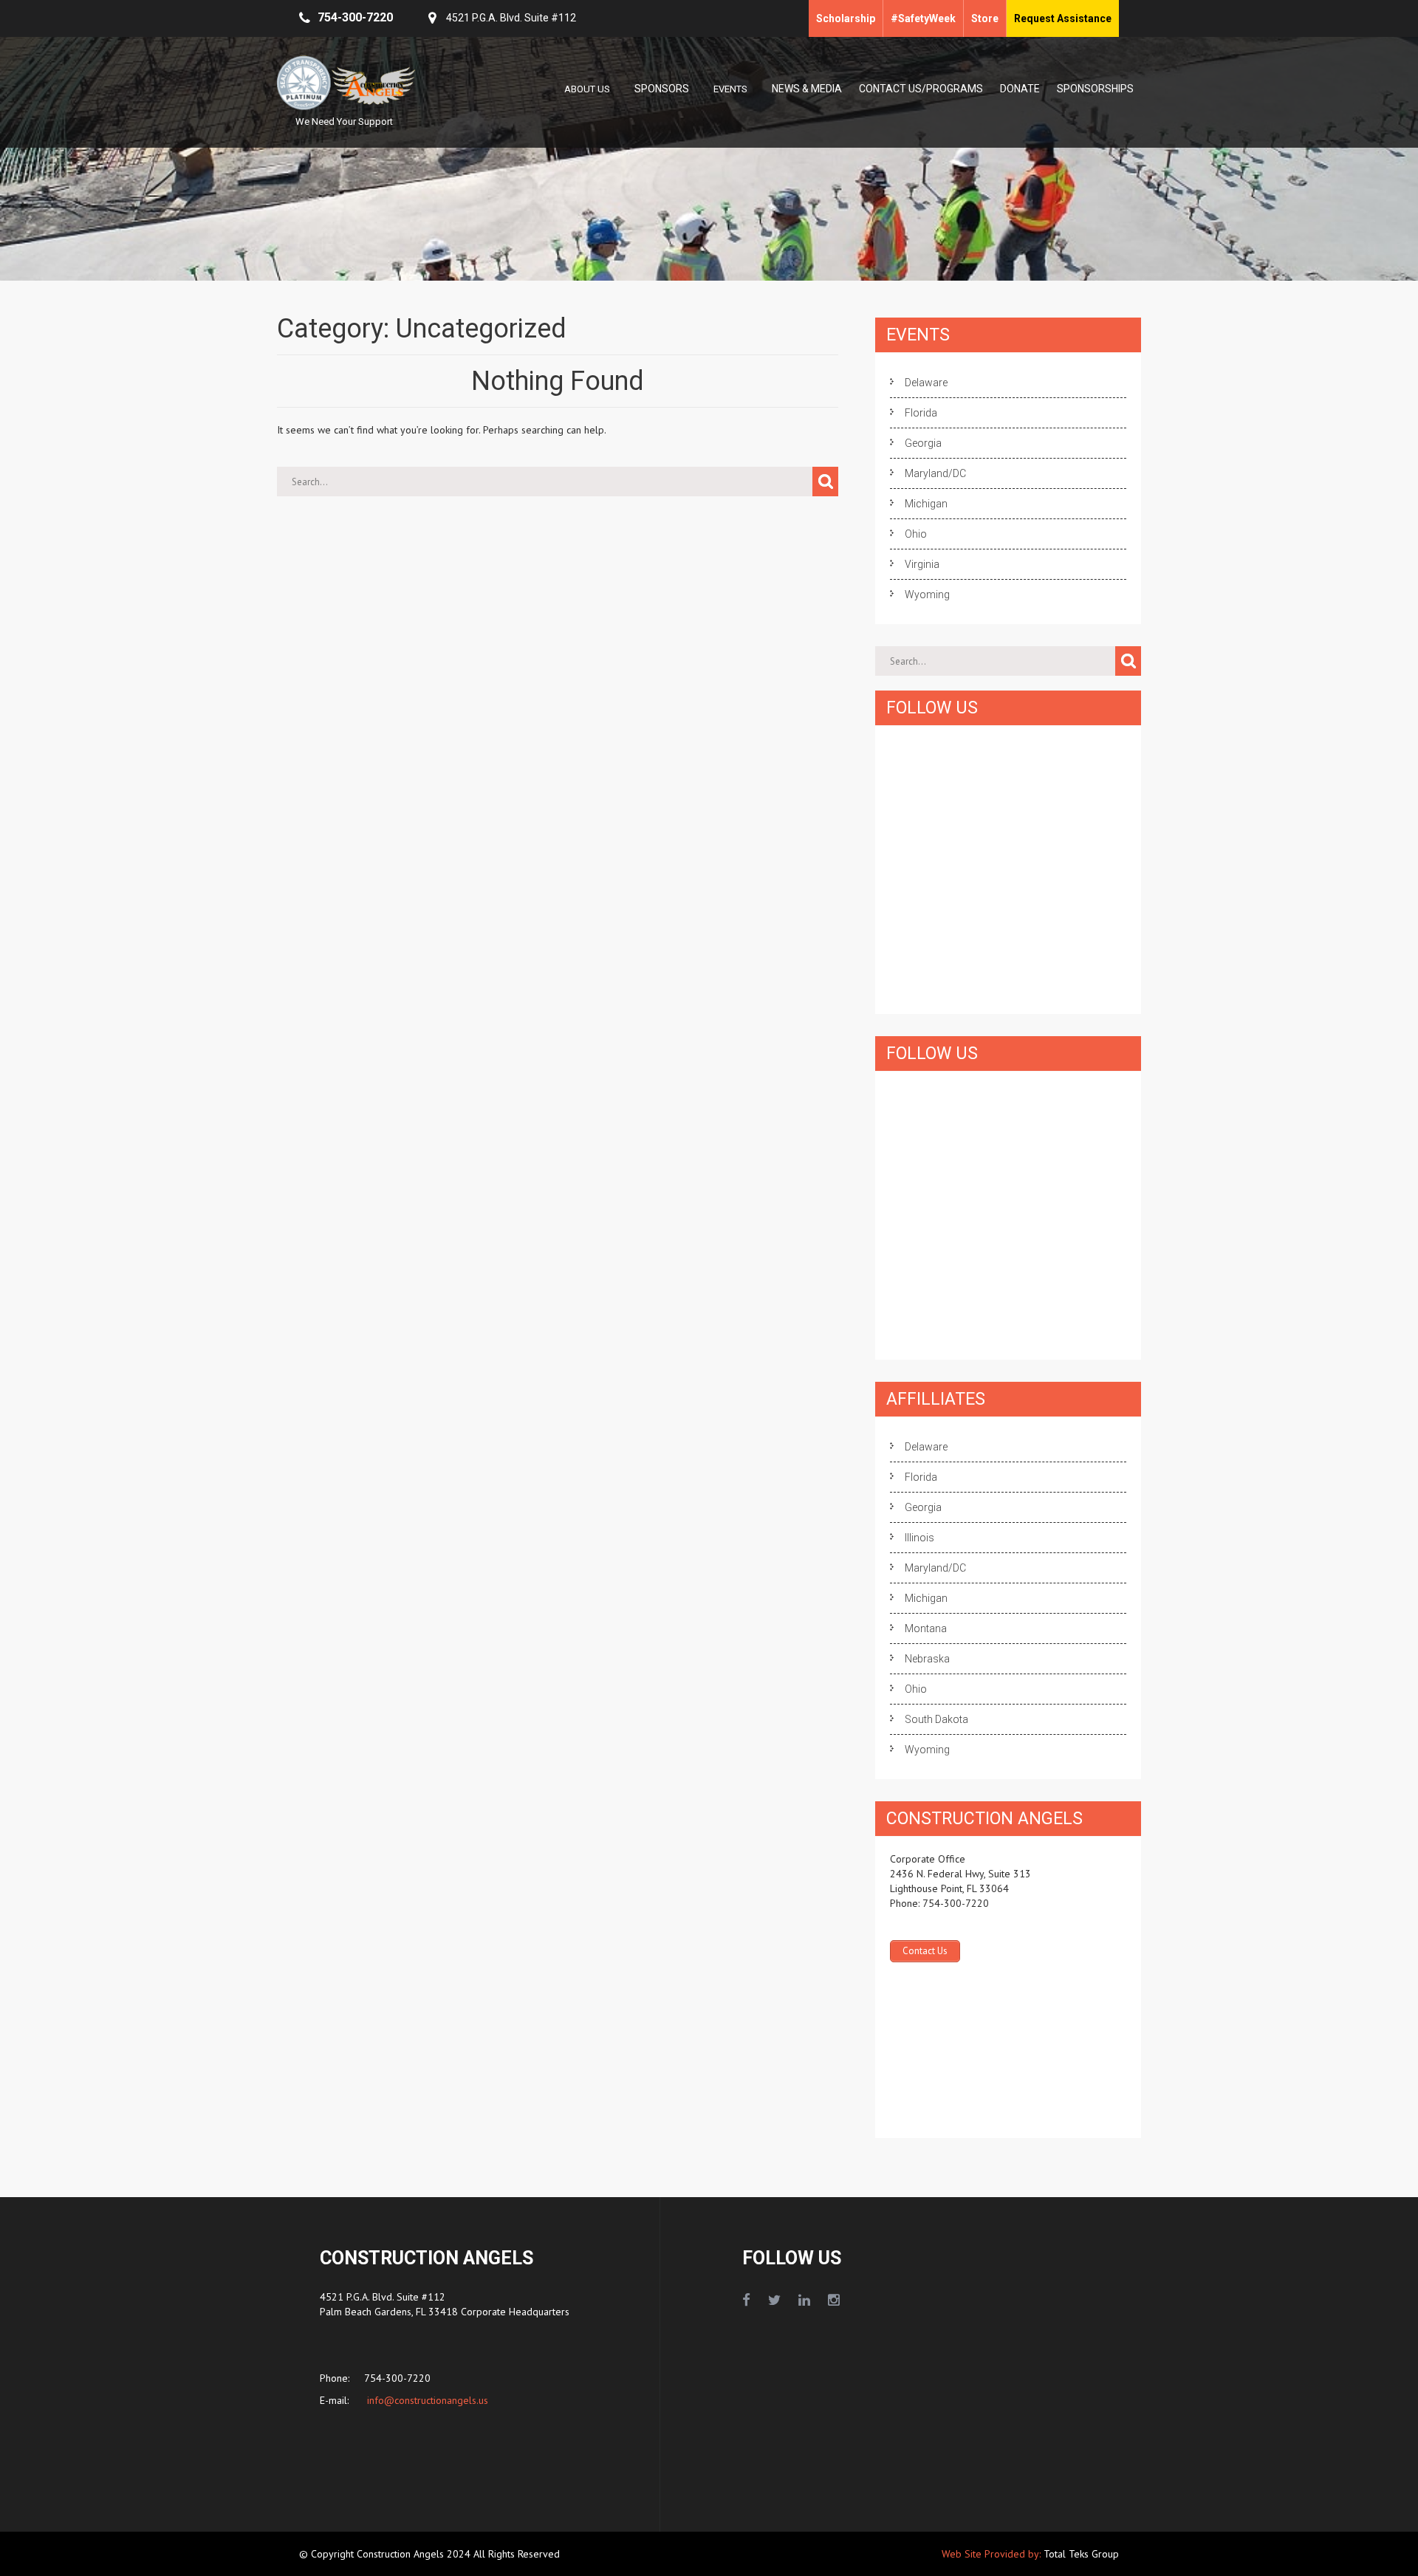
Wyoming (927, 595)
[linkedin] (804, 2301)
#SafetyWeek (923, 18)
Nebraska (927, 1659)
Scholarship (846, 18)
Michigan (926, 504)
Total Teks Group (1081, 2554)
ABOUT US (587, 89)
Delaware (926, 383)
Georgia (923, 443)
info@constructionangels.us (426, 2400)
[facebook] (746, 2301)
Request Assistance (1063, 18)
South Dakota (936, 1719)
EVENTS (730, 89)
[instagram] (834, 2301)
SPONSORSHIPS (1095, 89)
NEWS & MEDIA (807, 89)
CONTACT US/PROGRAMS (921, 89)
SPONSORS (662, 89)
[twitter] (774, 2301)
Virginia (922, 564)
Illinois (919, 1538)
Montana (926, 1628)
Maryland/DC (935, 473)
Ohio (916, 534)
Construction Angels (402, 2554)
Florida (921, 413)
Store (985, 18)
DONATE (1020, 89)
